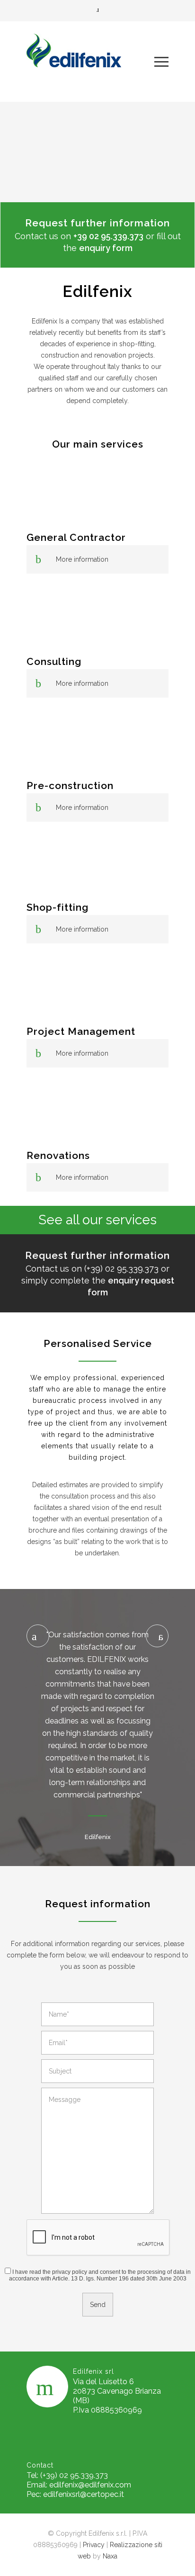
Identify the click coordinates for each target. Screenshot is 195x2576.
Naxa (110, 2556)
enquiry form (106, 248)
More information (82, 559)
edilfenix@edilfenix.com (90, 2485)
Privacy (94, 2545)
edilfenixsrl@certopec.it (84, 2494)
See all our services (97, 1220)
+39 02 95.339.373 (108, 236)
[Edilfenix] (90, 62)
